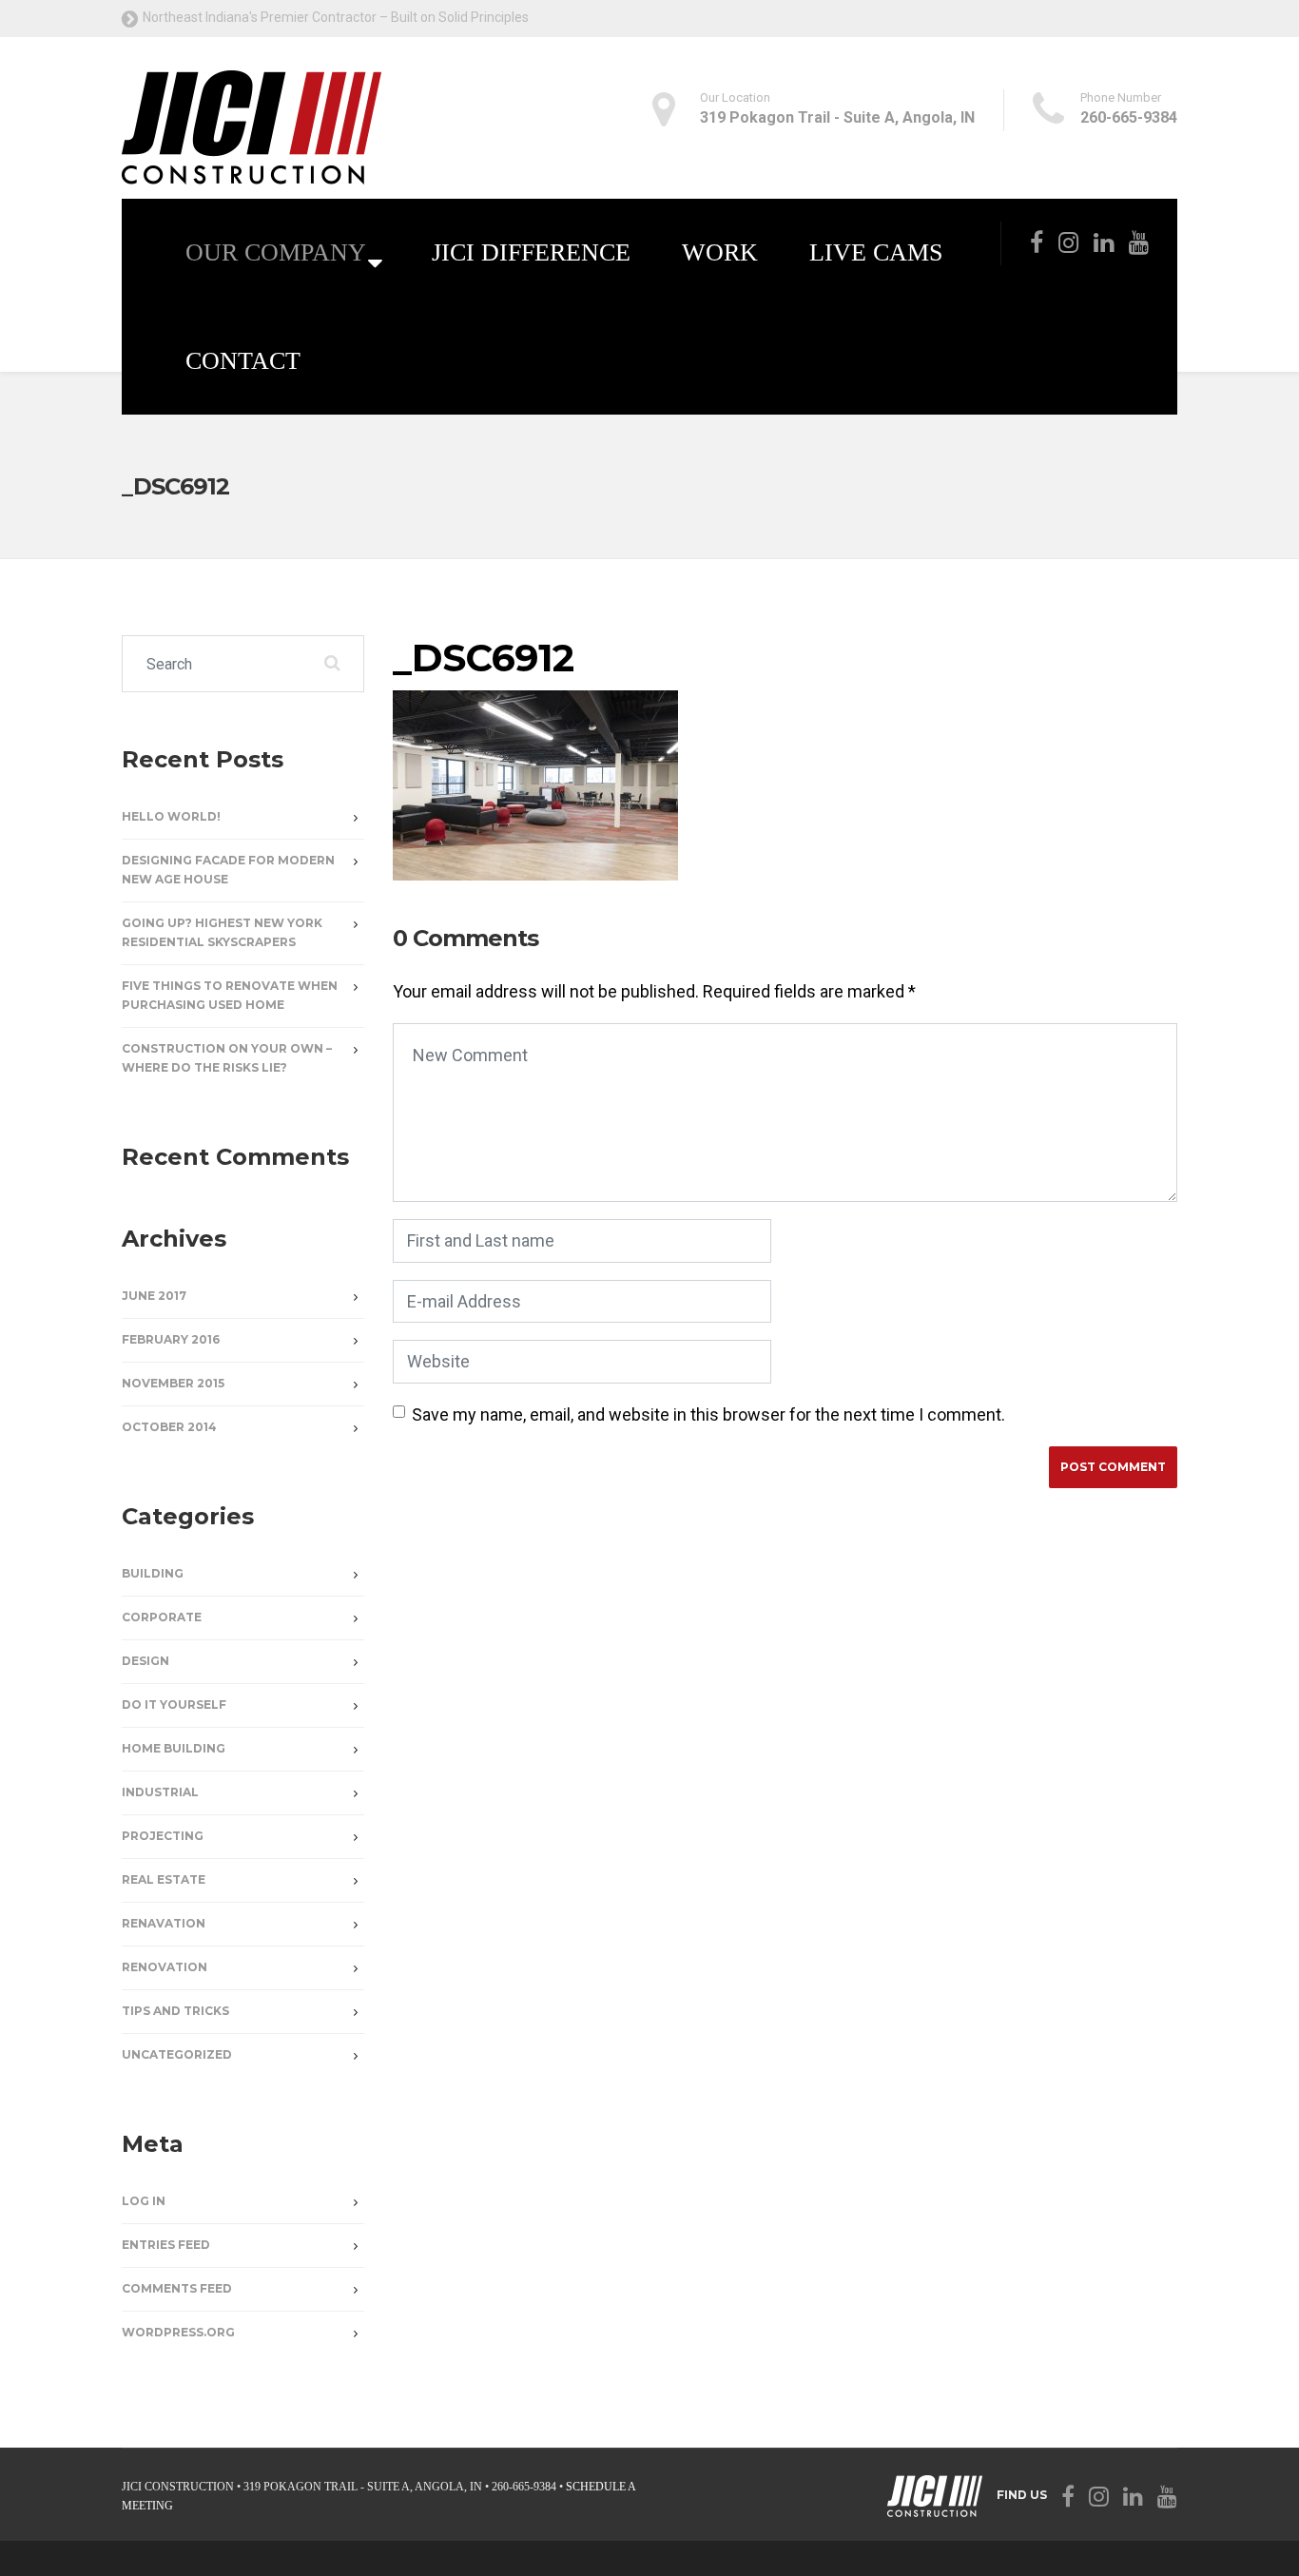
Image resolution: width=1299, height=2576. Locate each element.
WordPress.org (178, 2332)
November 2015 (173, 1383)
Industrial (160, 1792)
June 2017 (154, 1296)
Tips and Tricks (175, 2011)
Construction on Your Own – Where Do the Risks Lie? (227, 1058)
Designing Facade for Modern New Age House (228, 870)
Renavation (164, 1923)
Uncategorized (177, 2054)
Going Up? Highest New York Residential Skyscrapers (222, 932)
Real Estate (164, 1879)
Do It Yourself (174, 1704)
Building (153, 1573)
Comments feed (177, 2288)
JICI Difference (531, 252)
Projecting (163, 1836)
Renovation (165, 1967)
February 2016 (171, 1339)
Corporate (162, 1617)
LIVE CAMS (876, 252)
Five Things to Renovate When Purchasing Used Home (230, 995)
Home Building (174, 1748)
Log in (144, 2201)
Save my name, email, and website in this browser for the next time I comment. (708, 1414)
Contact (243, 361)
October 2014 (169, 1427)
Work (720, 252)
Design (145, 1661)
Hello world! (171, 816)
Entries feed (166, 2245)
